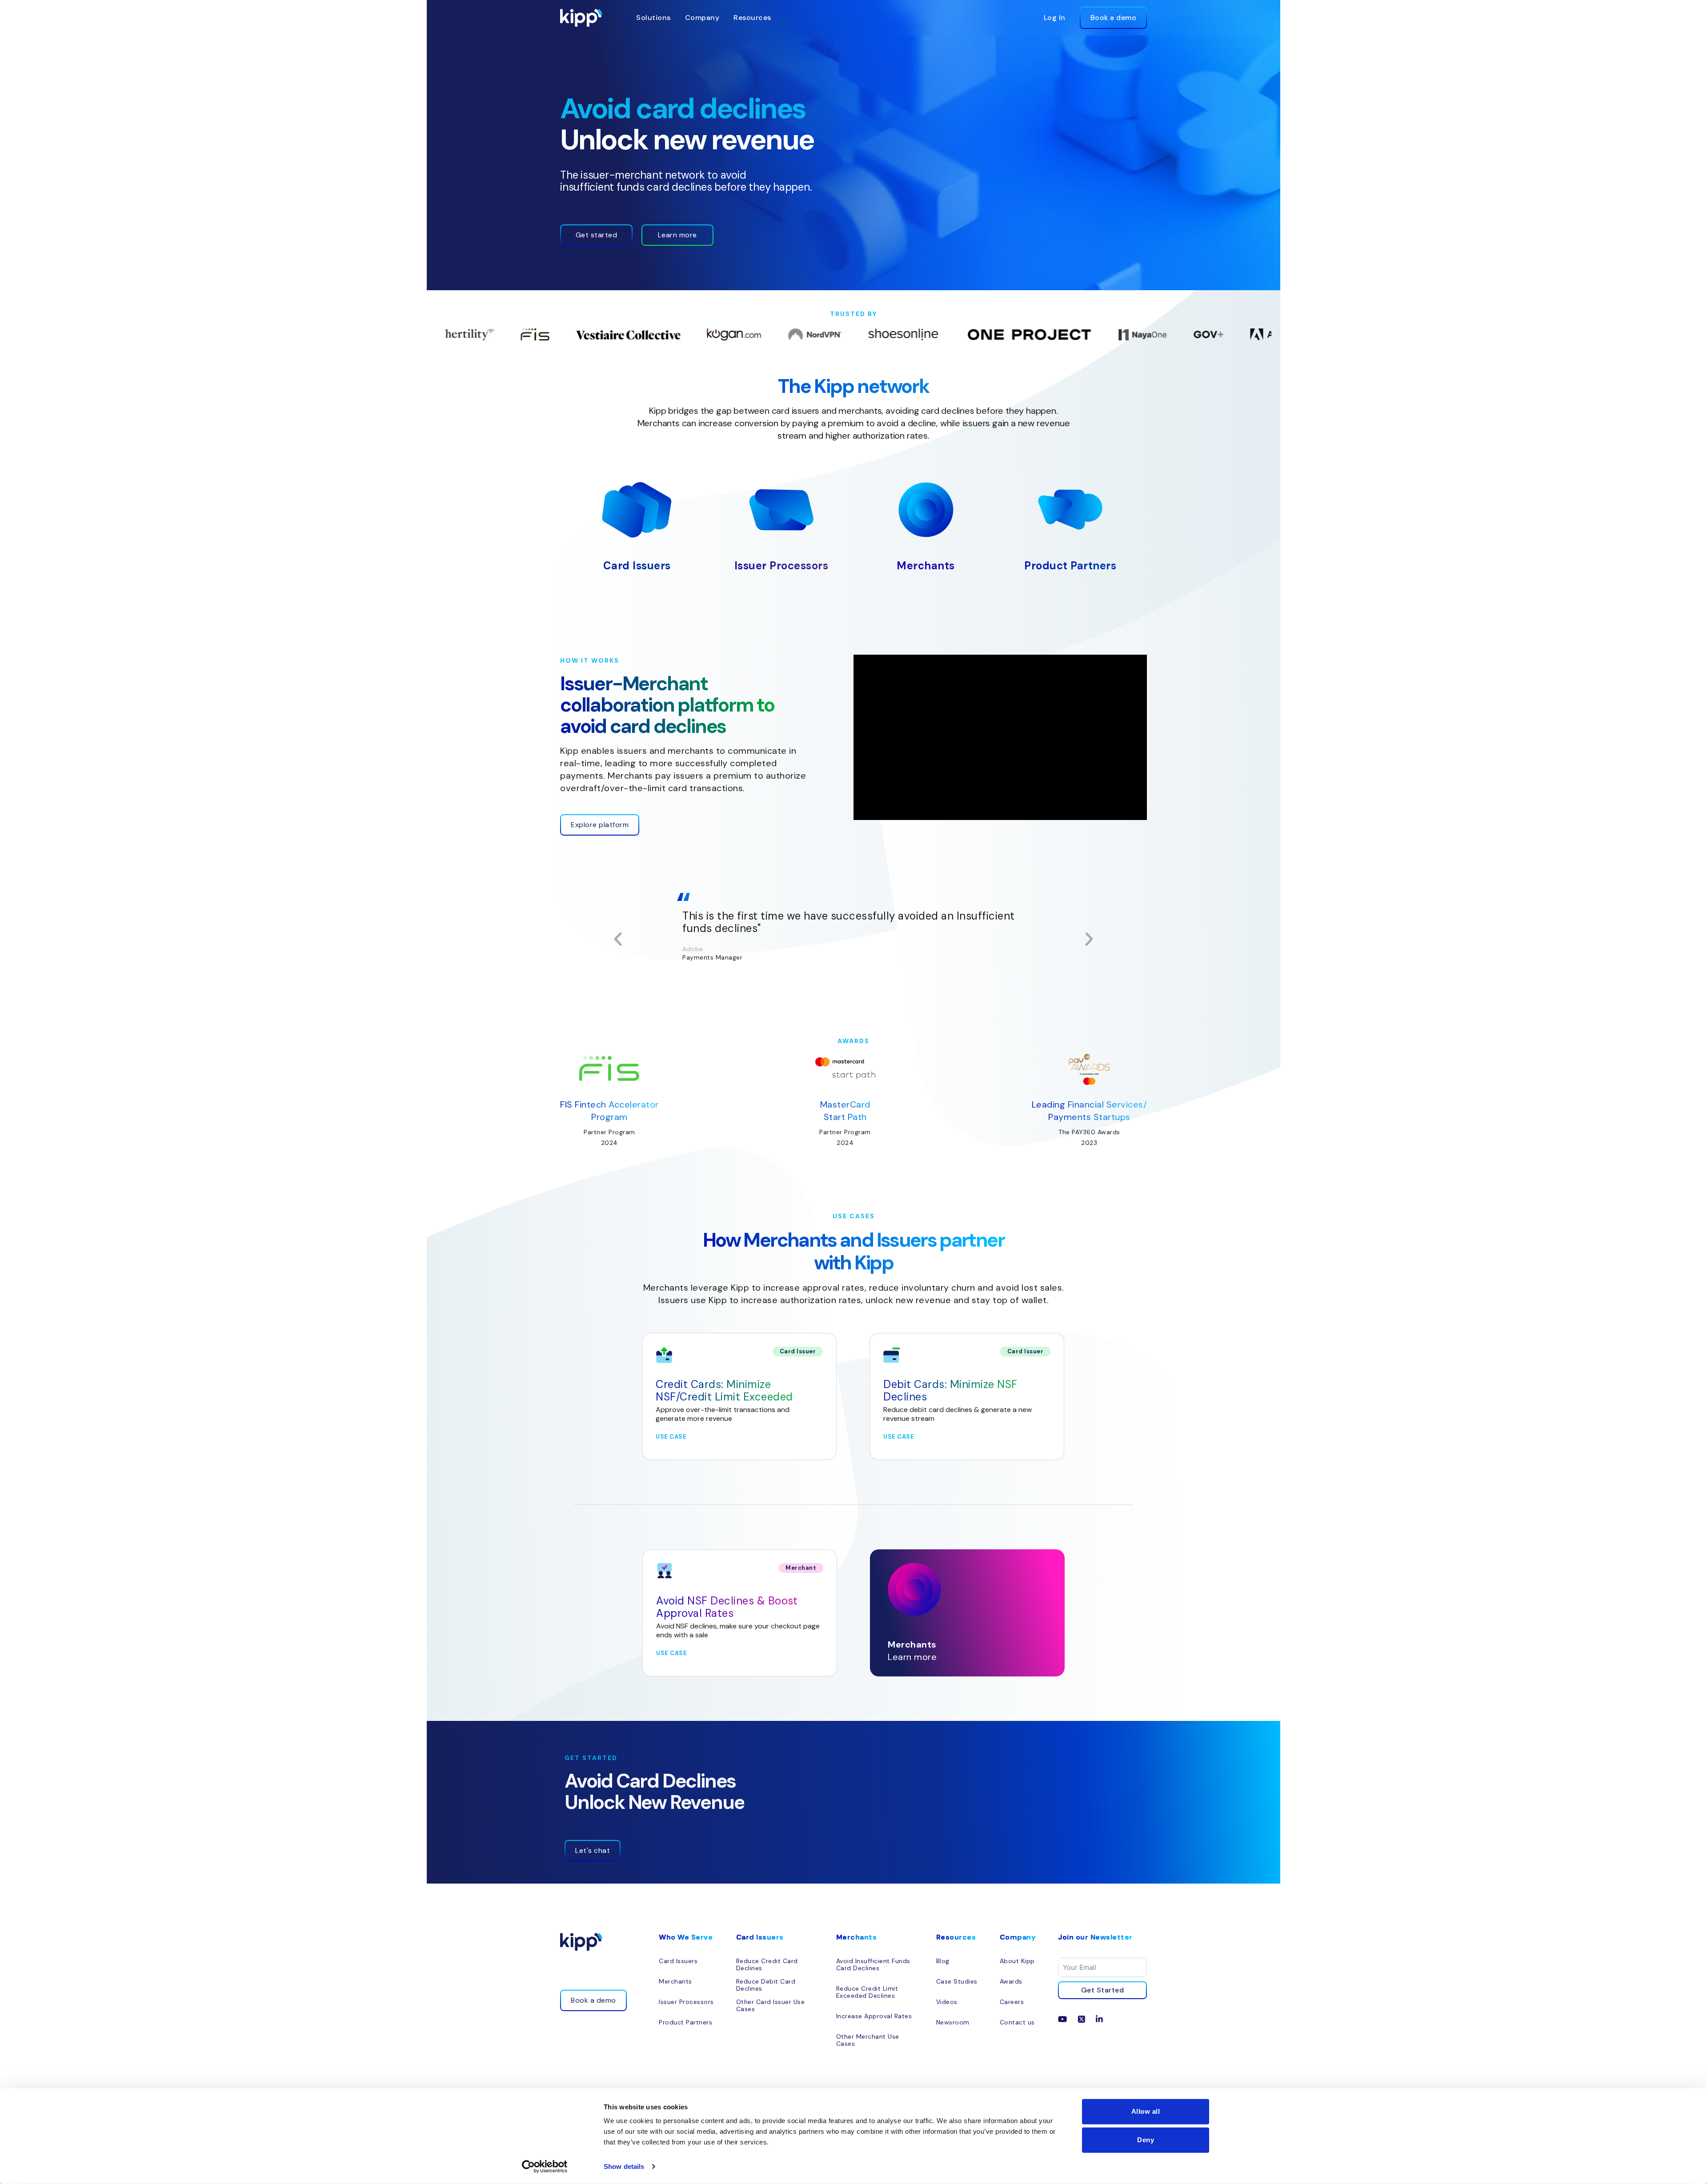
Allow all (1146, 2111)
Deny (1146, 2140)
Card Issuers (637, 566)
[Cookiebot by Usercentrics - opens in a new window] (545, 2167)
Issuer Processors (781, 566)
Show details (624, 2166)
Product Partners (1070, 566)
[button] (618, 939)
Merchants (926, 566)
